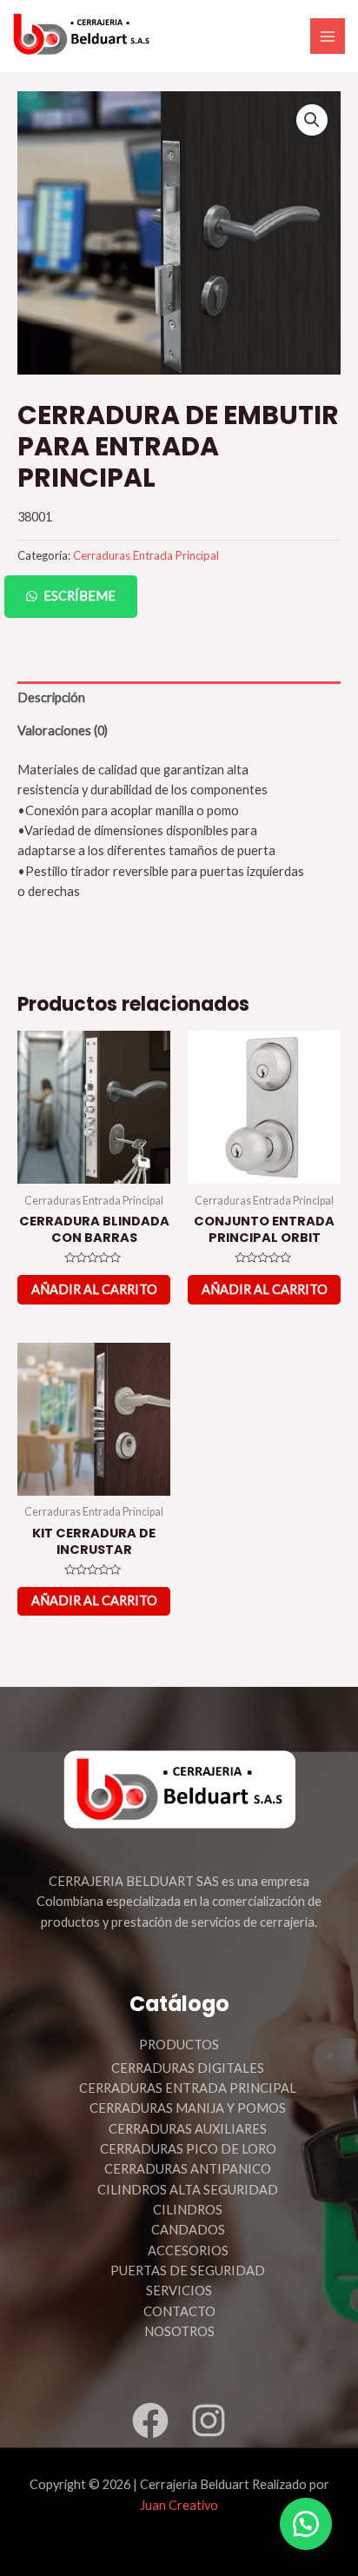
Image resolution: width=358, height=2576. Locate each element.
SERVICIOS (179, 2291)
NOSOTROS (179, 2331)
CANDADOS (188, 2230)
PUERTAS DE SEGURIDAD (188, 2271)
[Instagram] (209, 2420)
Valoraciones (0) (63, 730)
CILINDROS (188, 2210)
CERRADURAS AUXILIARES (188, 2129)
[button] (179, 597)
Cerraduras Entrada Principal (146, 555)
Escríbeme (80, 596)
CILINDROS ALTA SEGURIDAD (188, 2190)
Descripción (51, 697)
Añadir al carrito (94, 1289)
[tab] (179, 698)
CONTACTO (179, 2311)
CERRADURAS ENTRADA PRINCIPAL (188, 2088)
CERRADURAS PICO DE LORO (188, 2149)
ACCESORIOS (188, 2251)
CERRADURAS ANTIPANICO (188, 2169)
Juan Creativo (179, 2505)
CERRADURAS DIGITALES (188, 2068)
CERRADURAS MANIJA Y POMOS (188, 2108)
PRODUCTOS (179, 2045)
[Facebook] (150, 2420)
